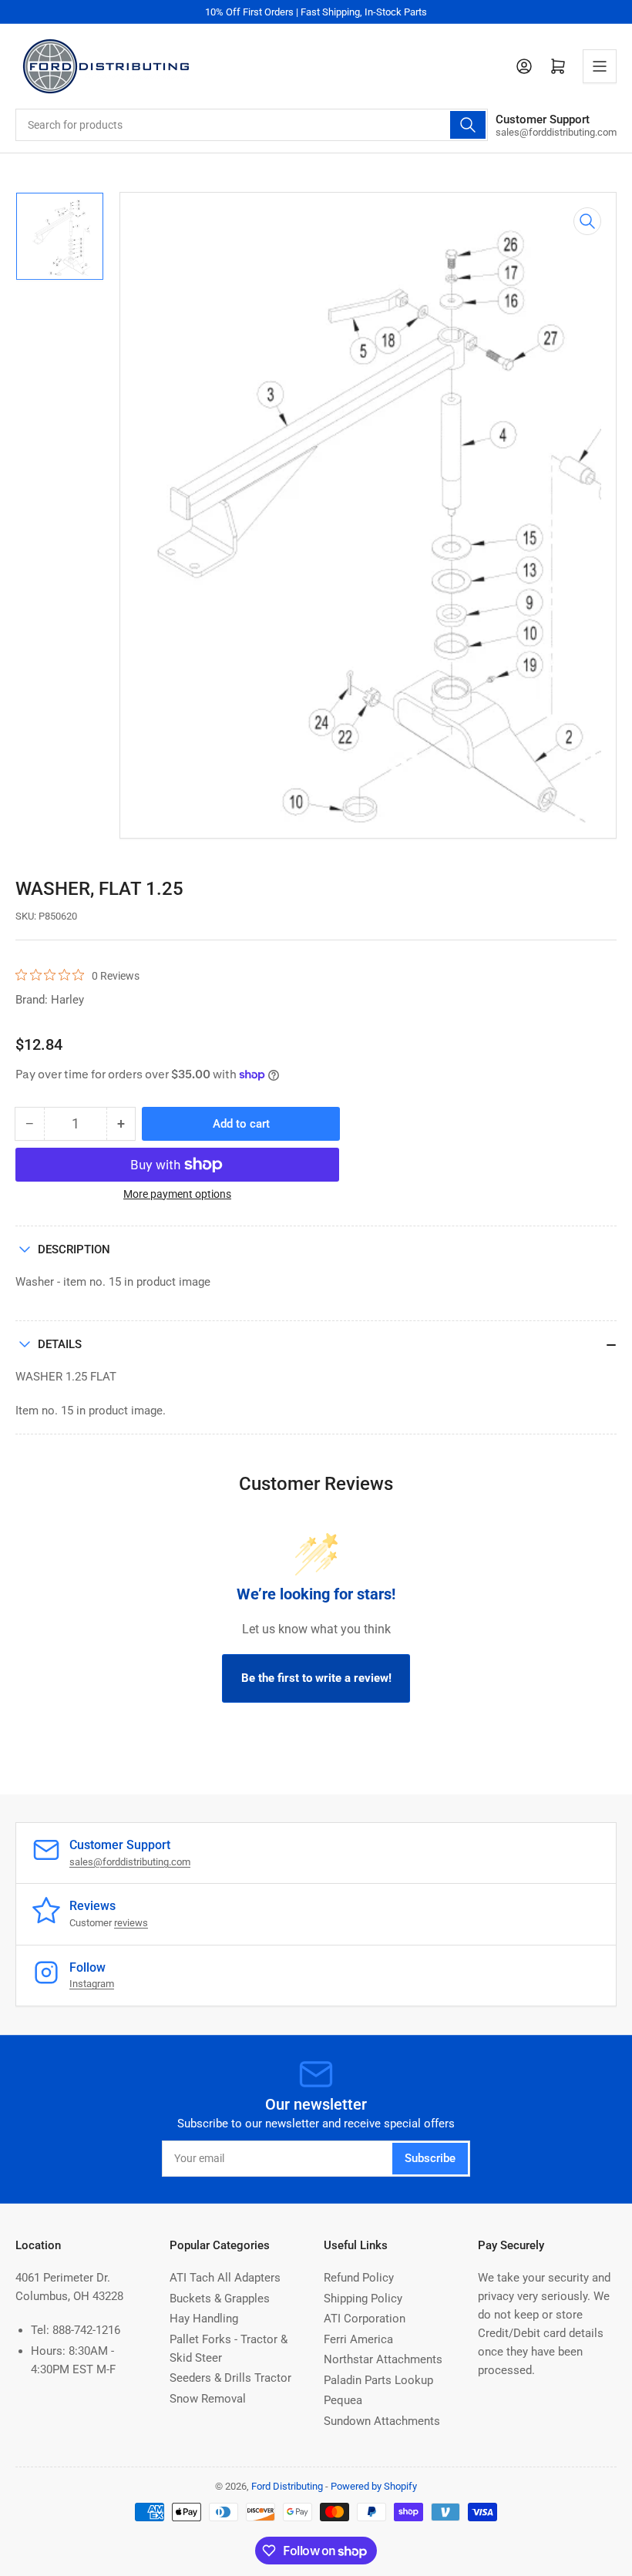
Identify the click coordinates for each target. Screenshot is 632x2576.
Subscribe (430, 2158)
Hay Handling (204, 2319)
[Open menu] (600, 66)
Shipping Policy (363, 2299)
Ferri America (358, 2339)
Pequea (343, 2400)
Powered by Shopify (374, 2486)
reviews (131, 1923)
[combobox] (252, 125)
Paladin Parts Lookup (378, 2380)
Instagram (92, 1984)
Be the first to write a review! (316, 1678)
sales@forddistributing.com (130, 1862)
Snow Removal (208, 2399)
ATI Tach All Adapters (225, 2278)
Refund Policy (359, 2278)
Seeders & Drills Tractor (230, 2378)
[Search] (468, 125)
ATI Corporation (365, 2319)
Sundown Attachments (382, 2421)
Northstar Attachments (383, 2359)
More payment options (177, 1194)
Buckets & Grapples (220, 2299)
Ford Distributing (287, 2486)
